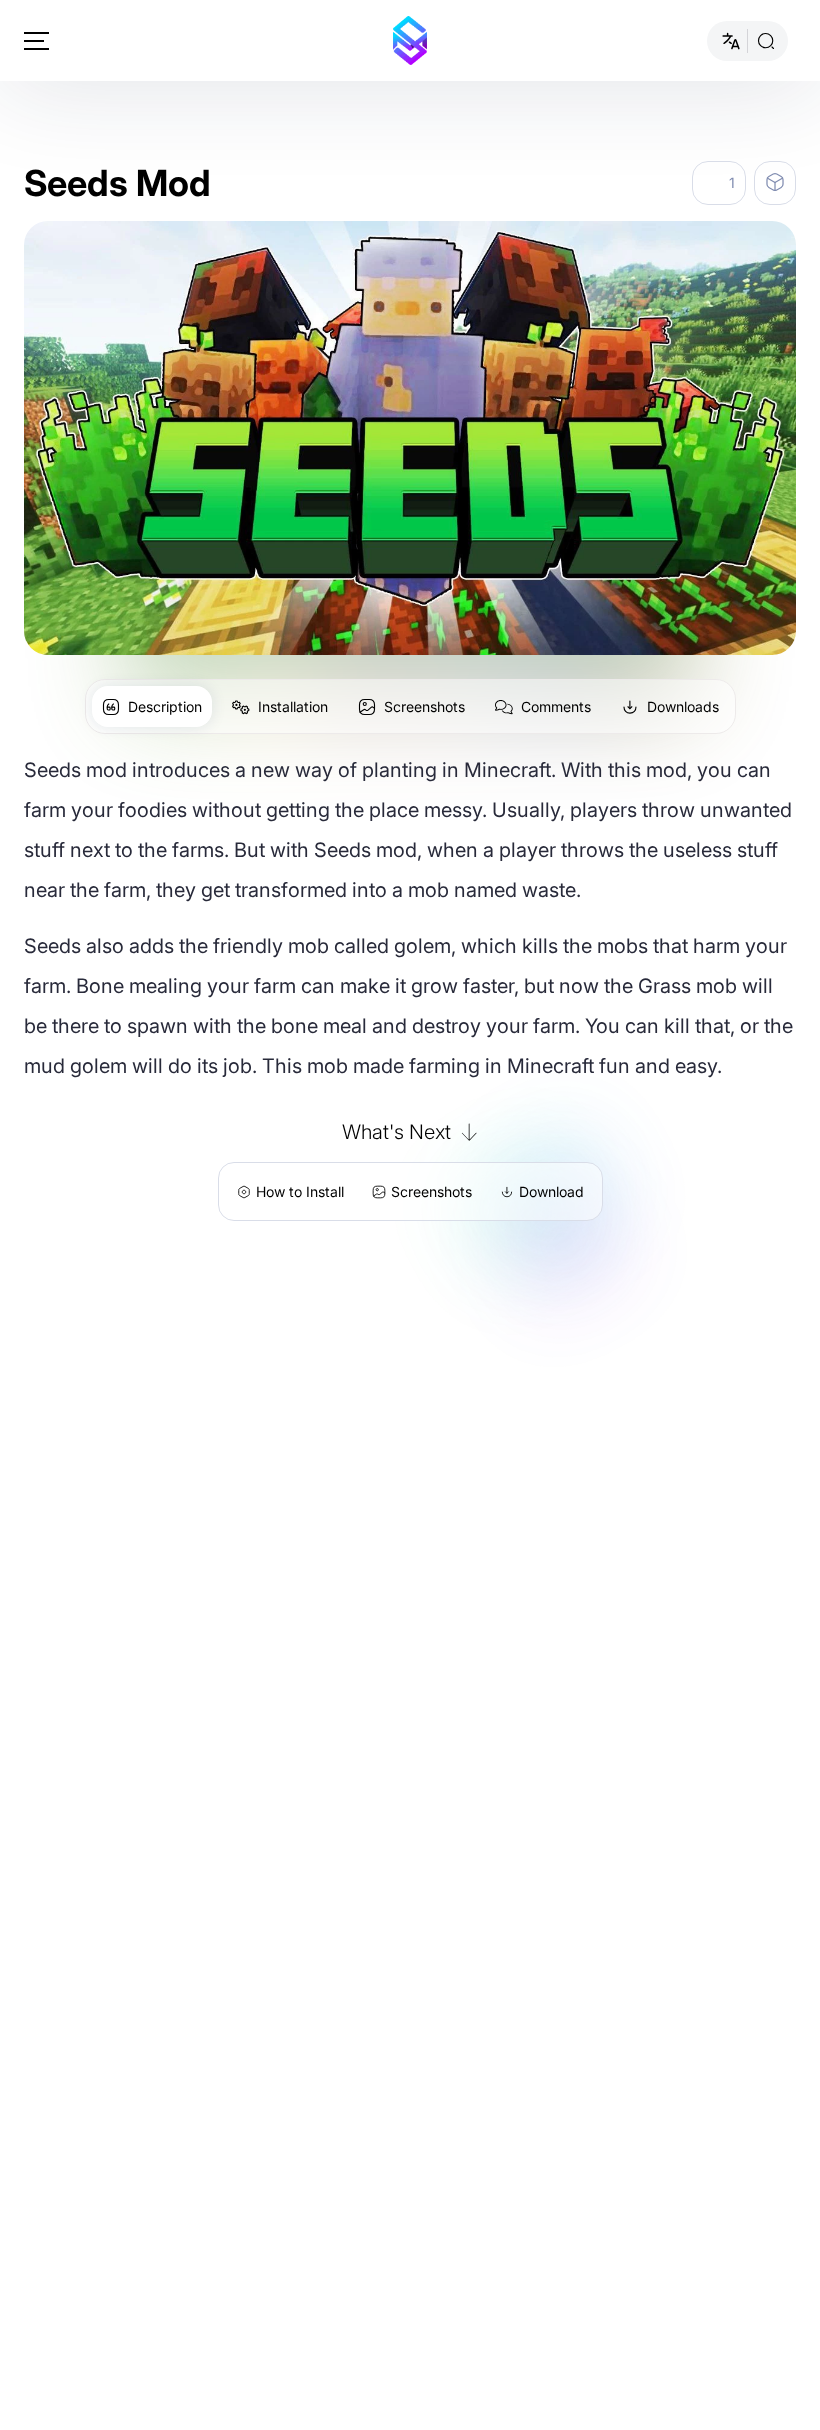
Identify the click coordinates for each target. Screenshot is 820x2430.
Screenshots (431, 1191)
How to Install (300, 1191)
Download (551, 1191)
